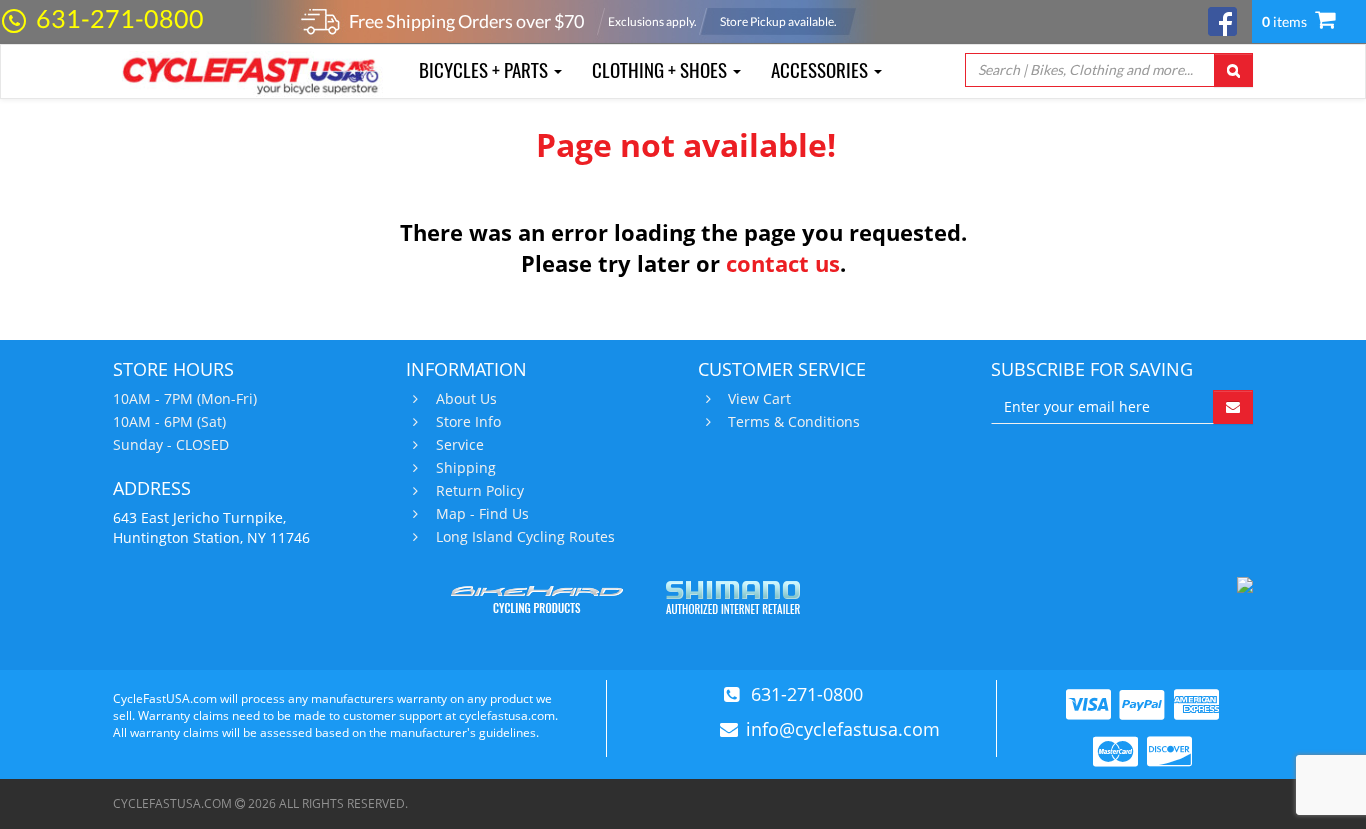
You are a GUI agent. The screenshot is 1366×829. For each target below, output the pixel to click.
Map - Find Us (482, 514)
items (1286, 21)
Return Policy (480, 491)
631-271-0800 (120, 18)
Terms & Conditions (794, 422)
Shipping (466, 468)
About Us (466, 399)
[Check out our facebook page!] (1222, 19)
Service (460, 445)
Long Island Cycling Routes (525, 537)
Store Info (468, 422)
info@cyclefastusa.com (843, 729)
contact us (783, 263)
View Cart (759, 399)
